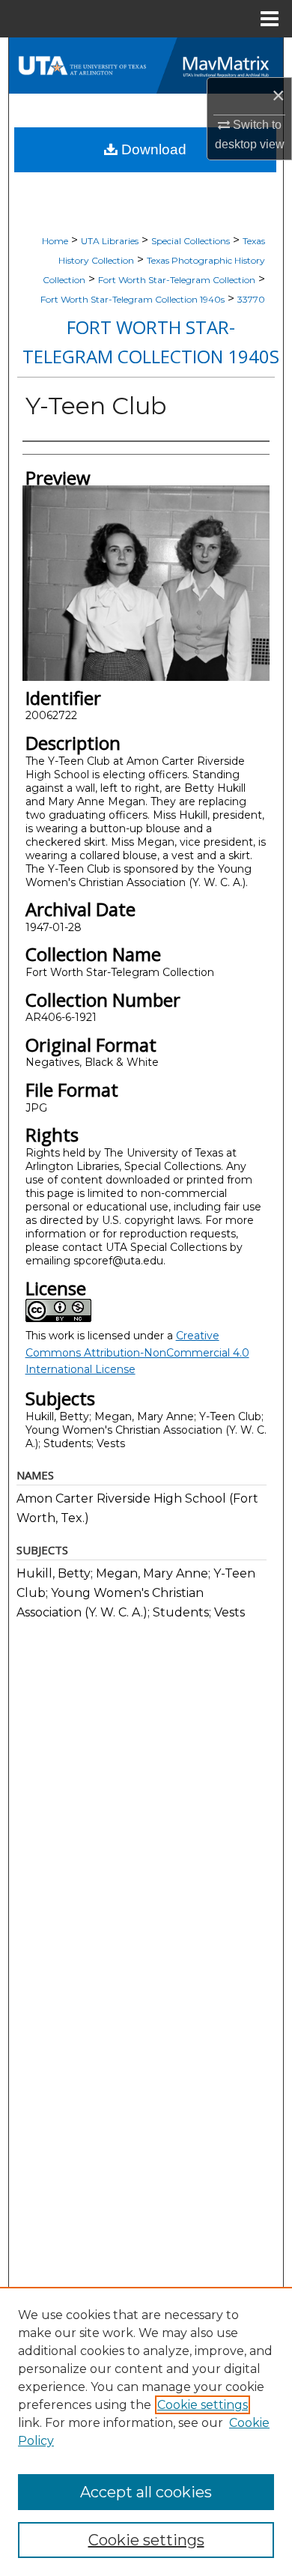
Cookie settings (203, 2405)
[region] (146, 2431)
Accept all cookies (146, 2492)
